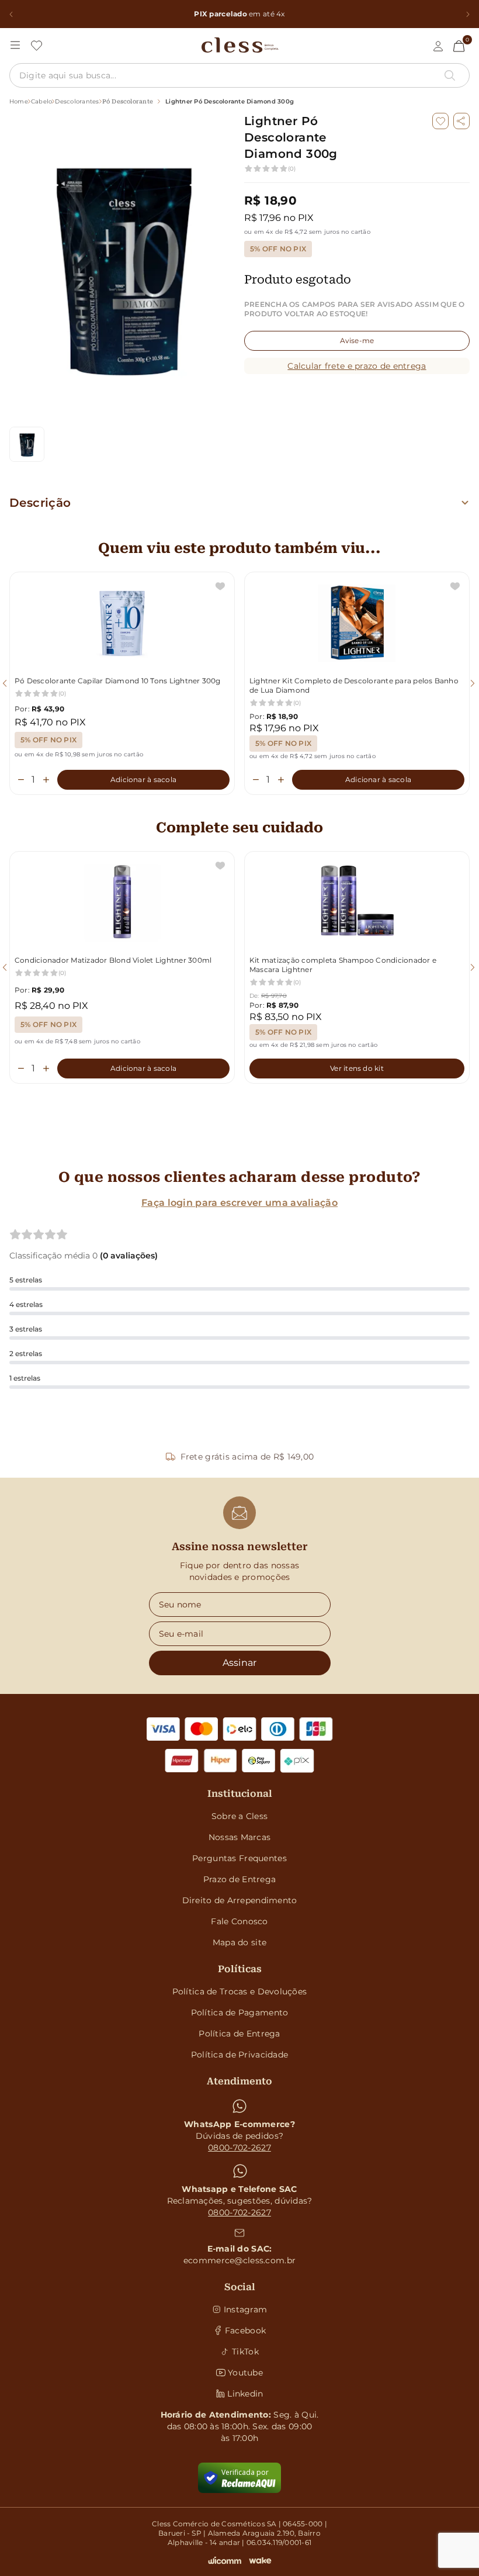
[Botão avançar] (468, 14)
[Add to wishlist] (440, 121)
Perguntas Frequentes (239, 1858)
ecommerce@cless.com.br (239, 2260)
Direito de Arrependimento (240, 1900)
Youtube (245, 2373)
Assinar (240, 1663)
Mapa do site (239, 1942)
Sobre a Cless (240, 1816)
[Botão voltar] (11, 14)
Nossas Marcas (240, 1837)
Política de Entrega (239, 2034)
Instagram (246, 2309)
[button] (461, 121)
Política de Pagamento (240, 2013)
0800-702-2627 (239, 2148)
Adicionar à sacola (143, 779)
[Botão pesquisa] (450, 75)
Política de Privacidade (239, 2055)
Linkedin (245, 2394)
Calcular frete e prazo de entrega (357, 366)
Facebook (245, 2330)
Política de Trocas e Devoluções (240, 1991)
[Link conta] (438, 46)
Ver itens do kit (357, 1068)
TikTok (245, 2352)
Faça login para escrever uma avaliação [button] (239, 1203)
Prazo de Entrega (239, 1879)
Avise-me (357, 340)
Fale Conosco (239, 1921)
